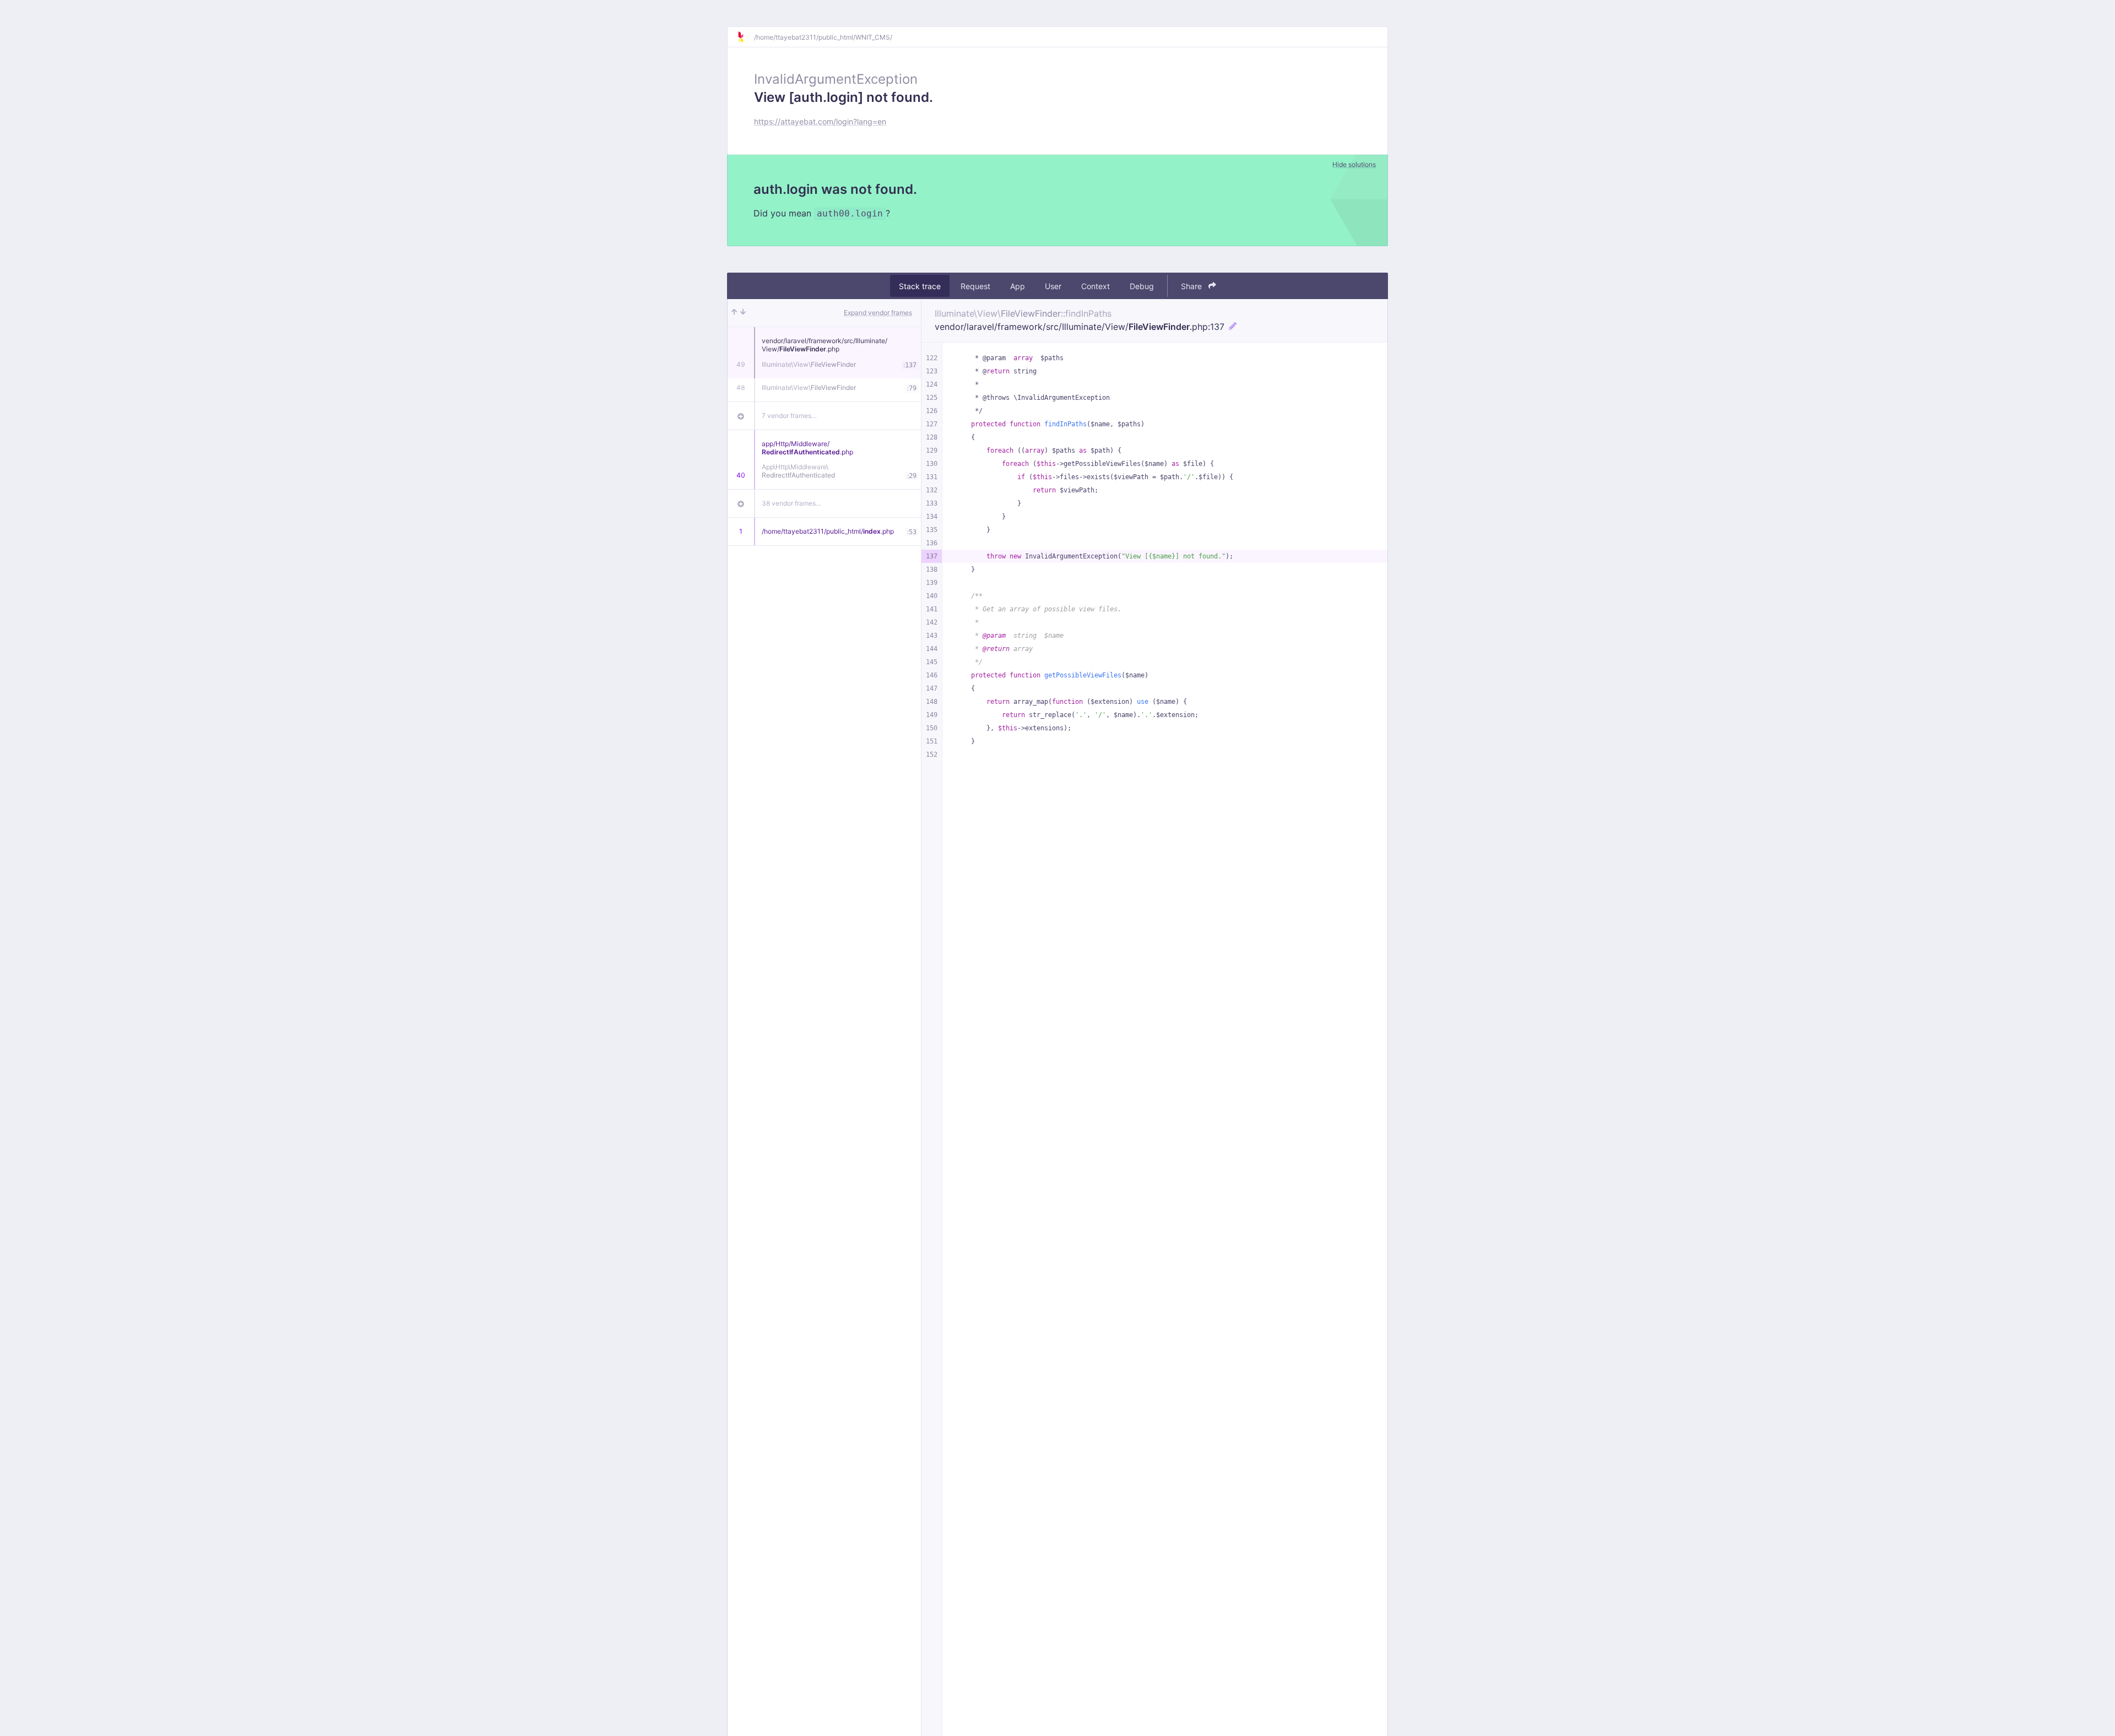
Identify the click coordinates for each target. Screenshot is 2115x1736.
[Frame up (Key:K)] (734, 313)
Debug (1142, 286)
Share (1192, 286)
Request (975, 286)
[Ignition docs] (745, 37)
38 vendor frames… (791, 503)
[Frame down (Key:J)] (743, 313)
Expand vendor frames (878, 313)
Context (1096, 286)
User (1053, 286)
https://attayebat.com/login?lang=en (820, 121)
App (1018, 286)
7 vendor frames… (789, 416)
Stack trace (920, 286)
